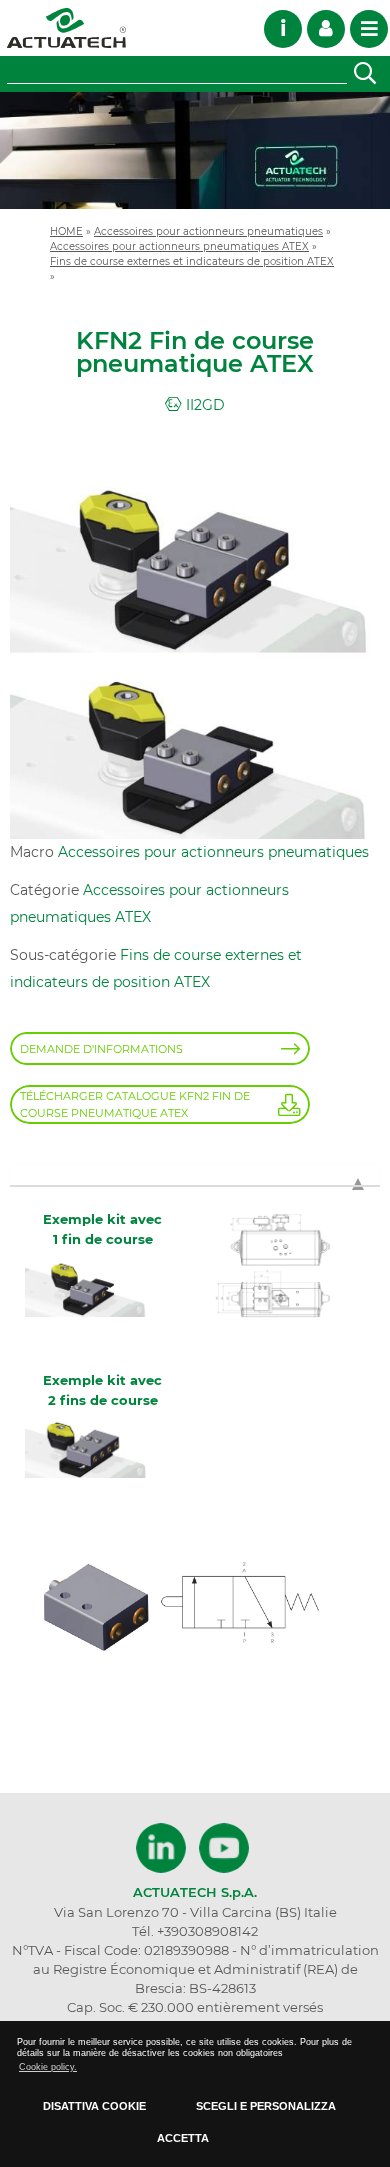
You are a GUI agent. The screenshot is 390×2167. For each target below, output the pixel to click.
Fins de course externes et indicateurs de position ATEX (192, 261)
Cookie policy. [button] (48, 2067)
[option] (195, 150)
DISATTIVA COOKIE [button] (94, 2106)
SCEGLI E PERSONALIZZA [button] (266, 2106)
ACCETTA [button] (183, 2138)
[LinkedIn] (163, 1848)
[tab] (195, 1174)
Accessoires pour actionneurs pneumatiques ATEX (179, 246)
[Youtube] (224, 1848)
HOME (66, 231)
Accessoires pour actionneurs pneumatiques (208, 231)
